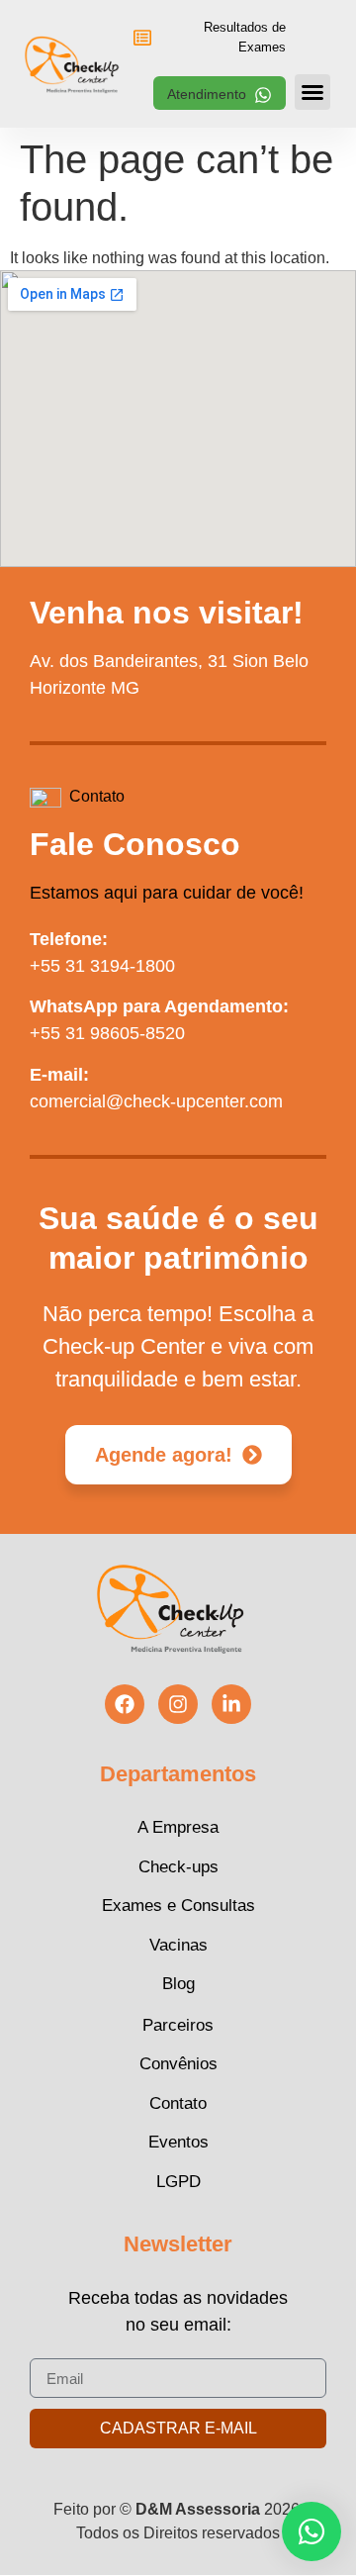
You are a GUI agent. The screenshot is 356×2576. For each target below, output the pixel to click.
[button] (220, 93)
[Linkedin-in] (231, 1704)
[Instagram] (178, 1704)
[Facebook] (125, 1704)
